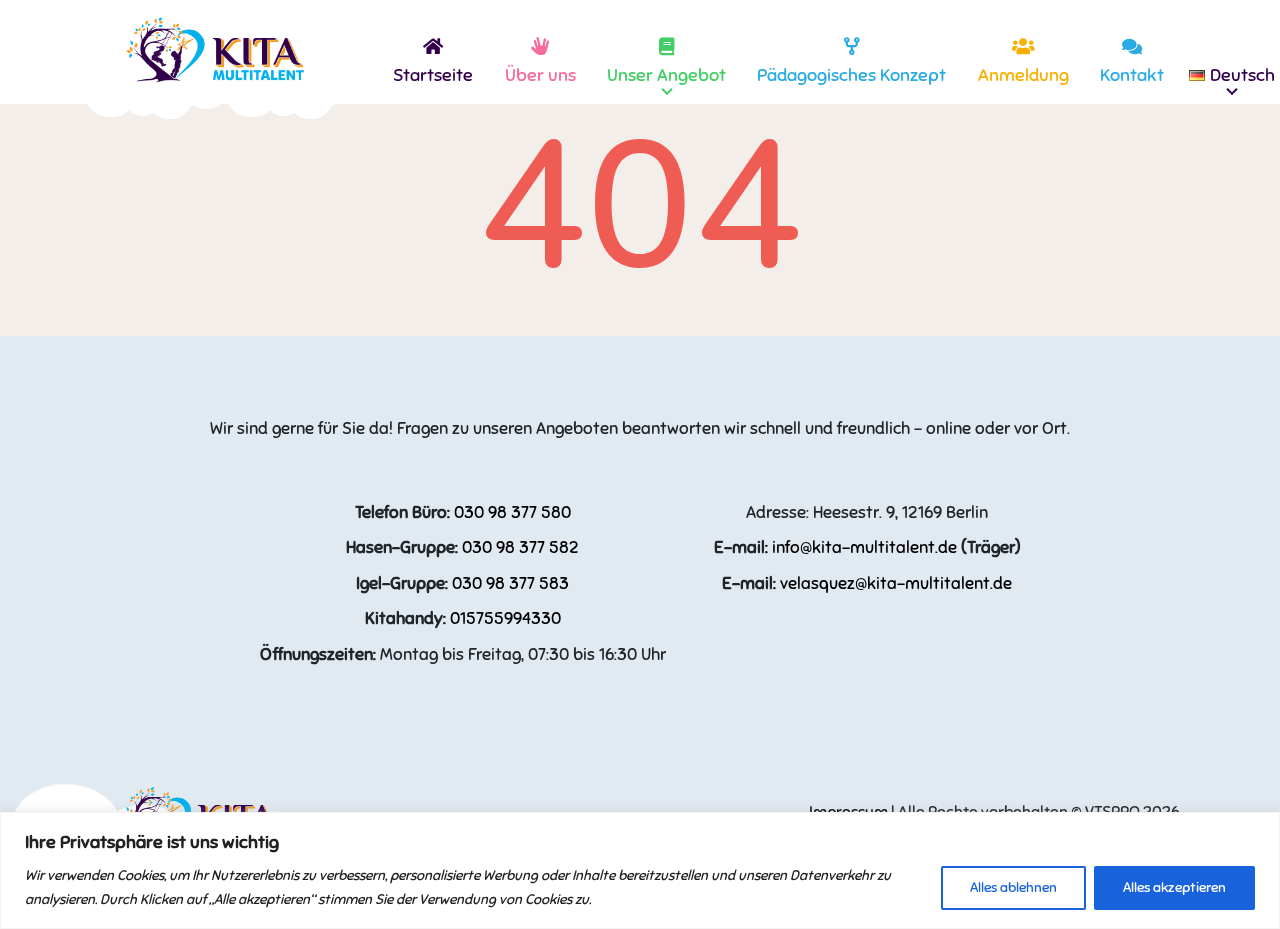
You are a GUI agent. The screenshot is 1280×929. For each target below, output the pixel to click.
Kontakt (1132, 75)
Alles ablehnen (1013, 887)
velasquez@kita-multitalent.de (896, 583)
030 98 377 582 (520, 547)
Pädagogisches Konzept (851, 75)
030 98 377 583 (510, 583)
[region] (640, 870)
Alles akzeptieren (1174, 887)
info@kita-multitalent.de (864, 547)
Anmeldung (1023, 75)
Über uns (540, 75)
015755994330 (505, 618)
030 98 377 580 (512, 512)
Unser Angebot (666, 75)
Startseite (433, 75)
